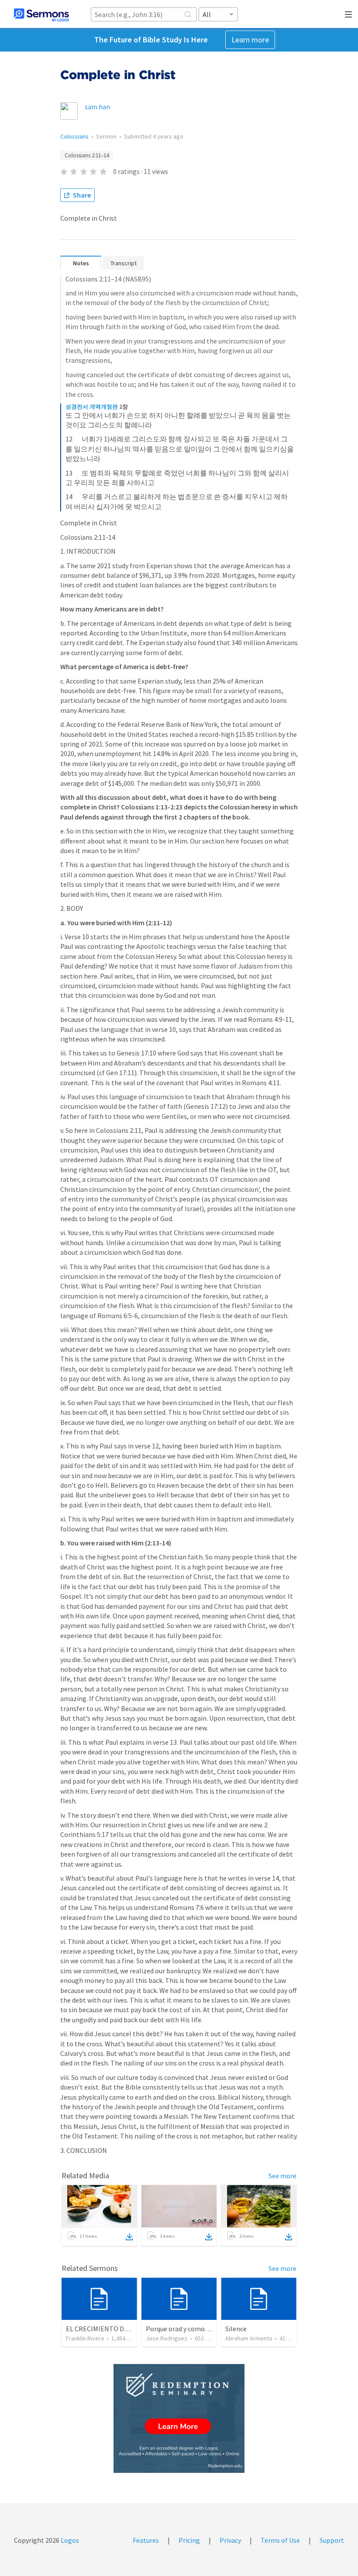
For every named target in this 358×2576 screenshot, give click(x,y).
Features (146, 2540)
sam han (97, 107)
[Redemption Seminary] (179, 2418)
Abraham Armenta (249, 2338)
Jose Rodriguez (167, 2338)
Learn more (250, 40)
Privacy (230, 2540)
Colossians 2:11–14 (87, 155)
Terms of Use (280, 2540)
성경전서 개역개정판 (92, 407)
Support (332, 2540)
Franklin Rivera (85, 2338)
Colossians (74, 136)
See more (282, 2176)
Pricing (189, 2540)
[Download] (129, 2237)
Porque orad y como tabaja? (187, 2329)
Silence (236, 2329)
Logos (69, 2540)
